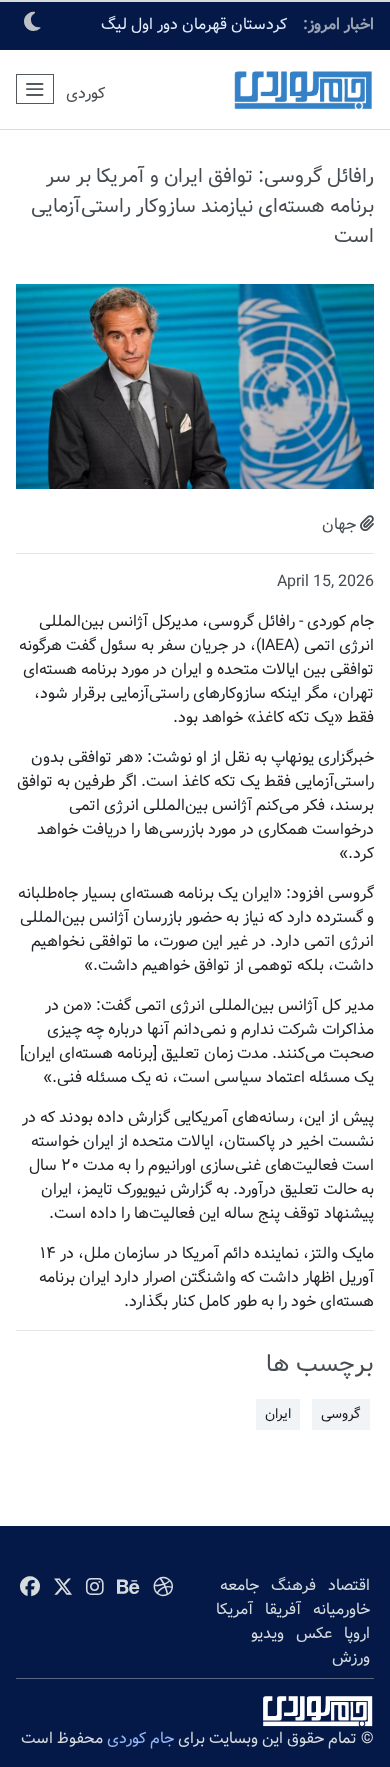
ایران (278, 1414)
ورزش (351, 1657)
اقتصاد (349, 1585)
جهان (339, 524)
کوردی (85, 93)
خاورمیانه (341, 1609)
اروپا (357, 1633)
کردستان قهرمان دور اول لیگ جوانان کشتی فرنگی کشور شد (192, 31)
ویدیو (267, 1633)
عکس (314, 1633)
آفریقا (283, 1609)
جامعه (239, 1585)
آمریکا (234, 1609)
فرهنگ (293, 1585)
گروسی (341, 1414)
